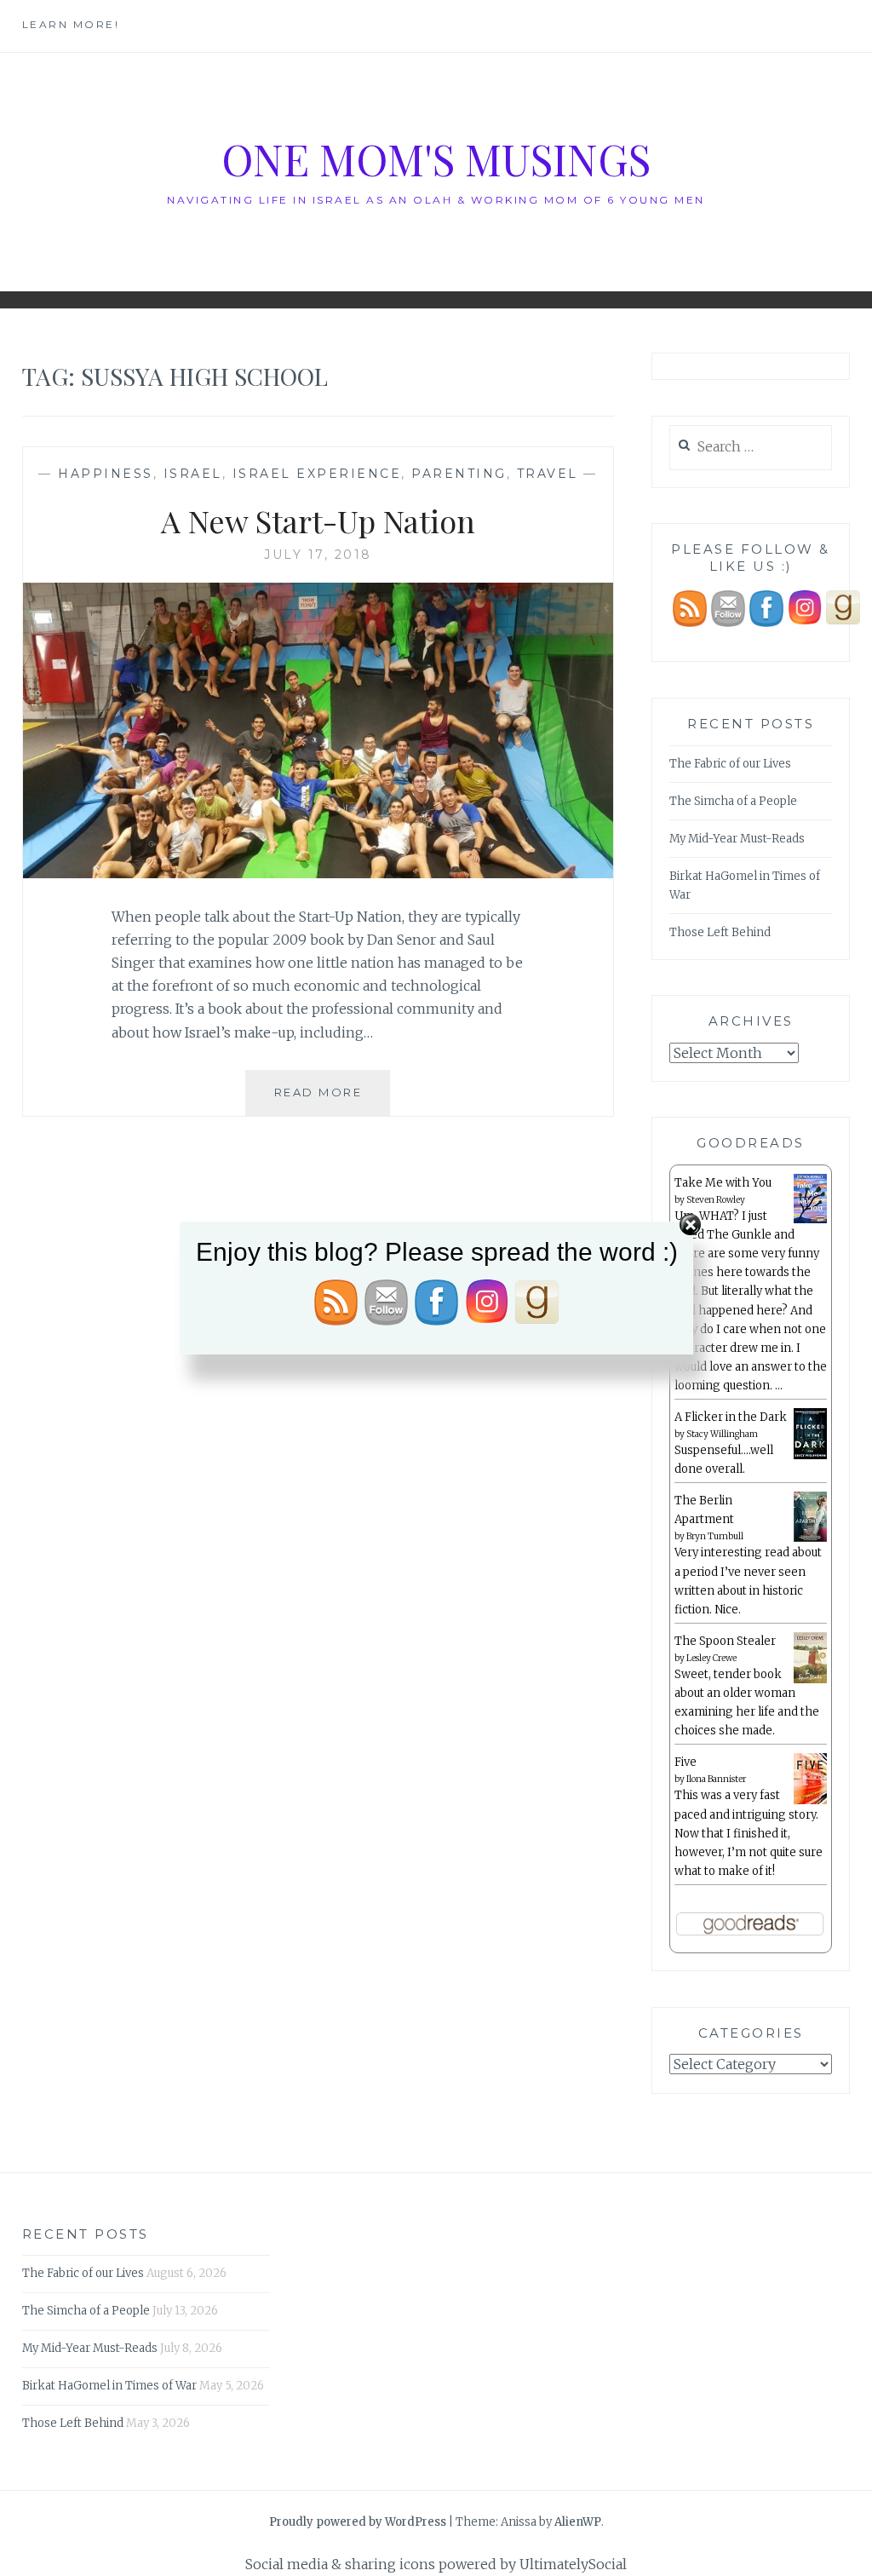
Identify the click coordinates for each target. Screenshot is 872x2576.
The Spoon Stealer (725, 1641)
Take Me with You (723, 1183)
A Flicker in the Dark (731, 1417)
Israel (193, 474)
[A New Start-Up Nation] (318, 873)
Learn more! (71, 24)
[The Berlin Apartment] (810, 1539)
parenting (459, 474)
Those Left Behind (720, 932)
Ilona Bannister (716, 1779)
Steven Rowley (716, 1200)
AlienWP (578, 2522)
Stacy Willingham (722, 1434)
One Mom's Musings (436, 159)
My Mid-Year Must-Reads (737, 839)
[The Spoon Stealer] (810, 1680)
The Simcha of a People (733, 801)
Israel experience (317, 474)
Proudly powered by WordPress (358, 2522)
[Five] (810, 1801)
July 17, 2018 (318, 555)
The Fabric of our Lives (730, 764)
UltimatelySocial (573, 2564)
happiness (106, 474)
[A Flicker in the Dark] (810, 1456)
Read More (332, 1100)
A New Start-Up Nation (318, 520)
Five (686, 1762)
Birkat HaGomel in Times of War (109, 2386)
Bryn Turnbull (715, 1536)
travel (548, 474)
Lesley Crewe (711, 1658)
